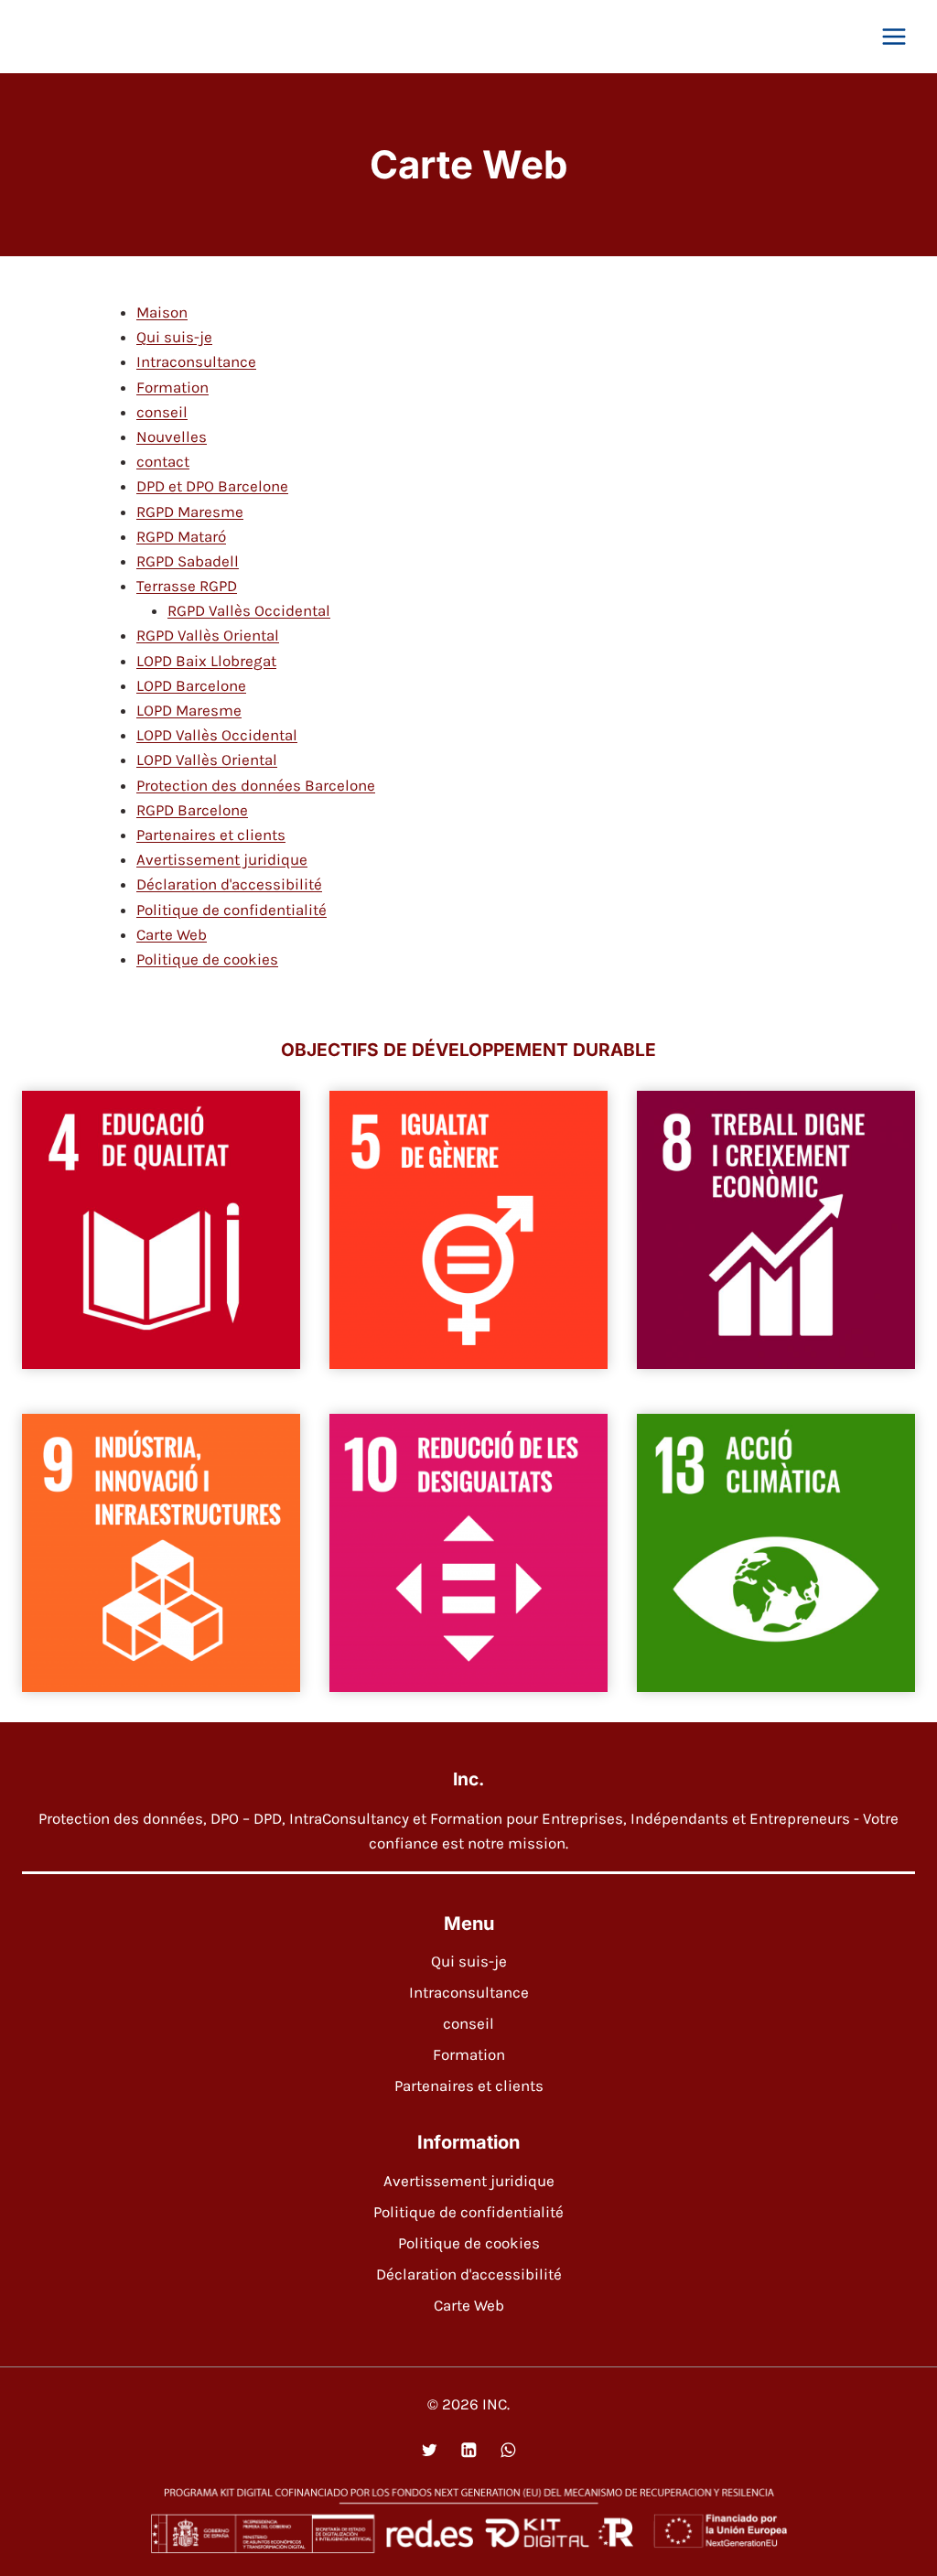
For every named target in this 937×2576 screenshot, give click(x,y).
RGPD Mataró (181, 536)
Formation (172, 387)
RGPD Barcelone (192, 810)
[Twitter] (429, 2449)
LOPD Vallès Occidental (217, 735)
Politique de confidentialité (232, 910)
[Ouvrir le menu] (894, 36)
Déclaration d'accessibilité (229, 884)
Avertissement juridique (222, 859)
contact (163, 461)
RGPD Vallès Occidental (249, 610)
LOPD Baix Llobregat (206, 661)
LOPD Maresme (189, 710)
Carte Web (172, 934)
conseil (162, 412)
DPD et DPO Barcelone (212, 486)
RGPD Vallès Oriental (208, 635)
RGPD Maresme (190, 512)
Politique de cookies (207, 959)
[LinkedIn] (468, 2449)
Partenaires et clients (211, 835)
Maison (162, 312)
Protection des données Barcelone (256, 785)
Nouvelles (172, 437)
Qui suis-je (174, 337)
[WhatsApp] (507, 2449)
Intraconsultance (196, 361)
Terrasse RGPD (187, 586)
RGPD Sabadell (188, 561)
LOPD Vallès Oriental (207, 760)
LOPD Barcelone (191, 685)
